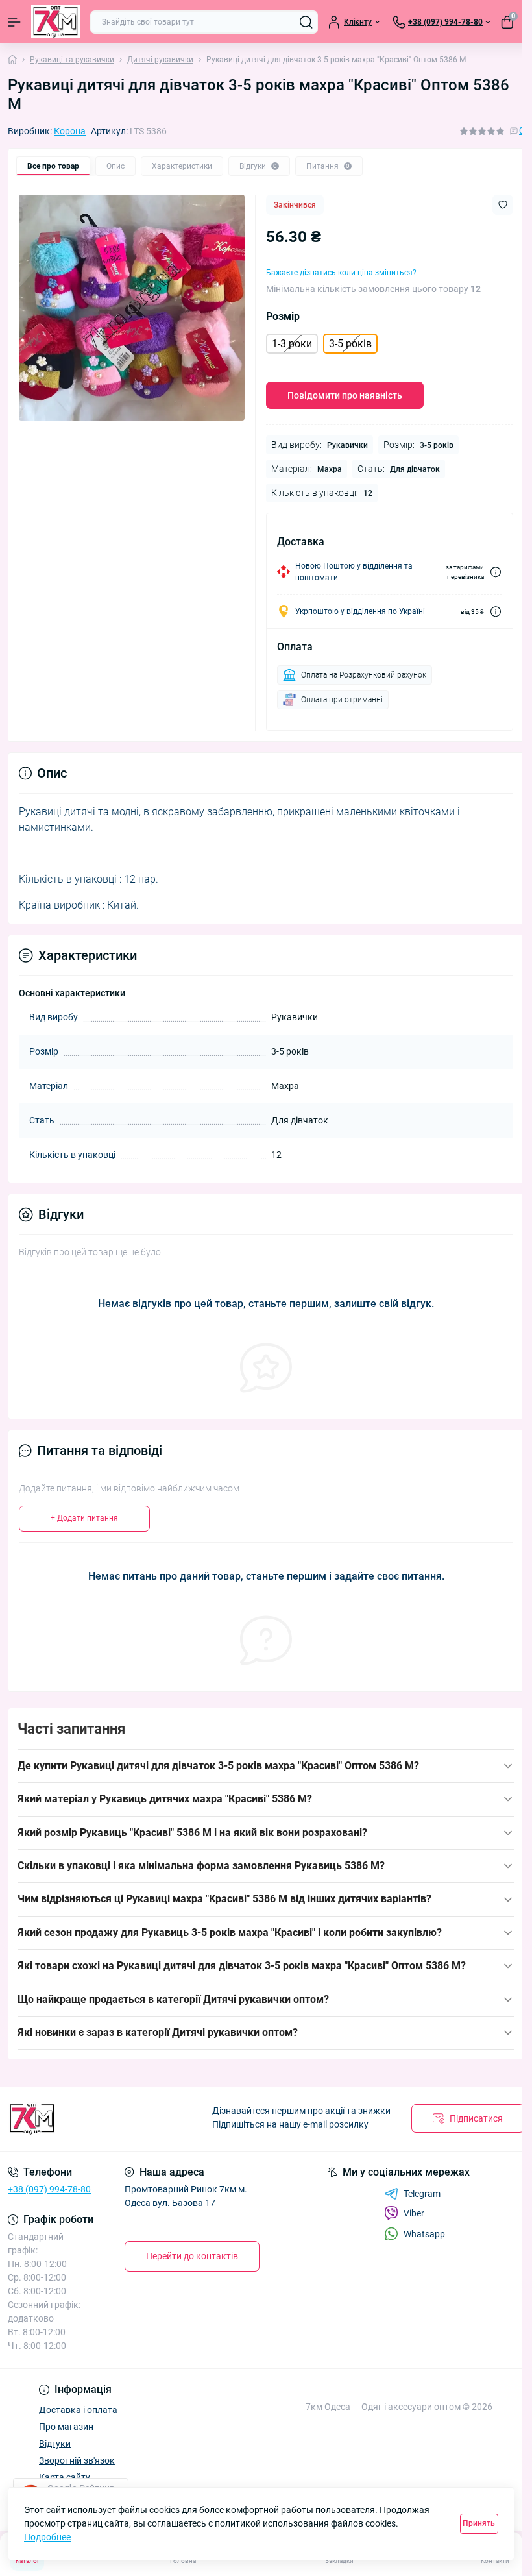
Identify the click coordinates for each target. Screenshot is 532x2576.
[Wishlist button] (503, 205)
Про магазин (66, 2427)
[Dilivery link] (496, 572)
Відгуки (55, 2444)
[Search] (306, 22)
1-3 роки (292, 344)
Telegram (422, 2194)
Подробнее (47, 2537)
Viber (414, 2213)
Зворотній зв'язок (77, 2460)
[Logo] (55, 22)
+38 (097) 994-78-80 (49, 2189)
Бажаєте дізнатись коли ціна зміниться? (341, 273)
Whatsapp (424, 2234)
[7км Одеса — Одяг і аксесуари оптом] (89, 2119)
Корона (70, 131)
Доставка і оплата (78, 2410)
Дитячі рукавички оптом (263, 1999)
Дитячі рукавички (160, 60)
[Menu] (14, 22)
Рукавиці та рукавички (72, 60)
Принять (479, 2523)
